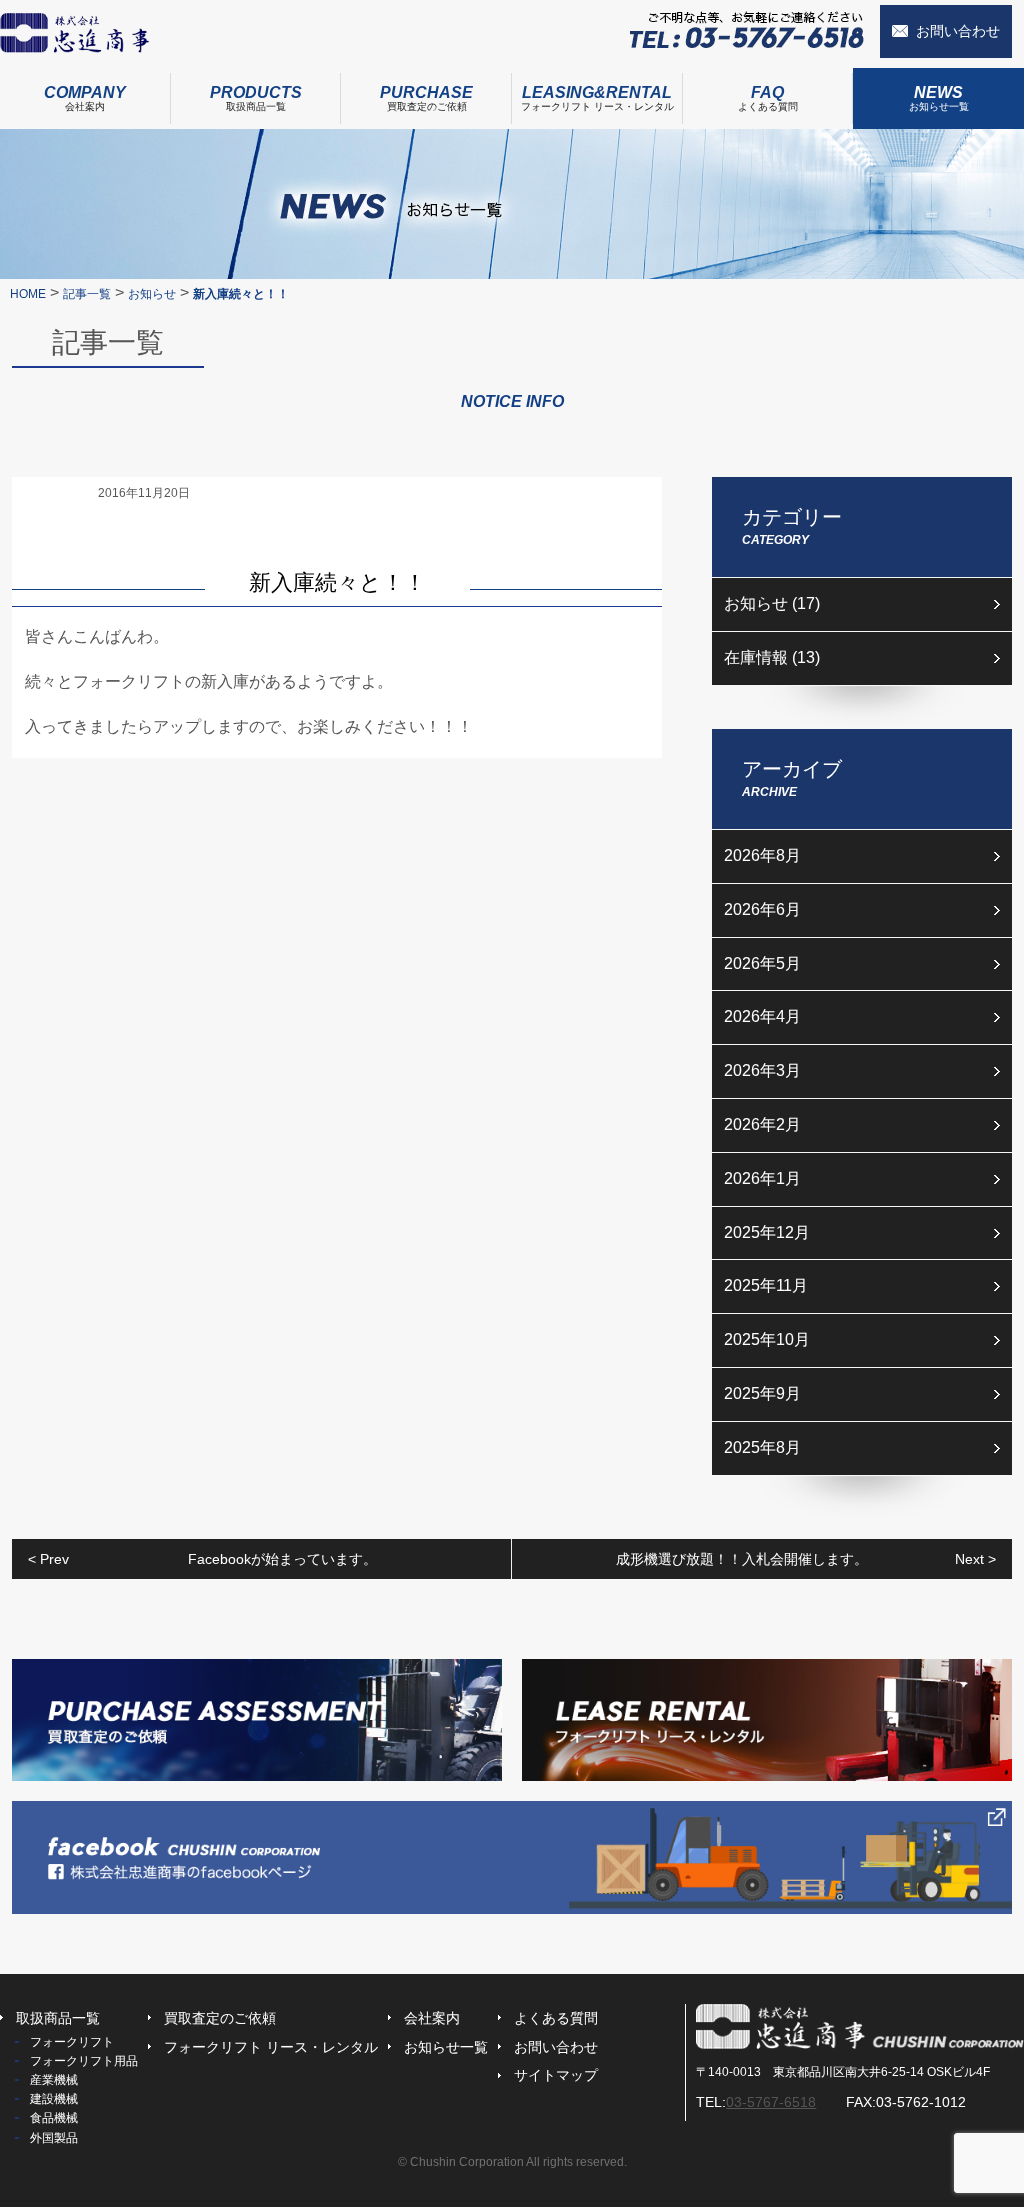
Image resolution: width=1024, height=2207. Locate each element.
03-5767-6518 (771, 2102)
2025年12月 (767, 1232)
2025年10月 (767, 1339)
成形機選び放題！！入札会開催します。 (806, 1559)
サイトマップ (556, 2075)
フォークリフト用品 (84, 2061)
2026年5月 (762, 963)
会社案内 (85, 98)
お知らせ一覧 (939, 98)
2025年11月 (766, 1285)
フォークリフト (72, 2042)
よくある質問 (768, 98)
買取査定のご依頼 (426, 98)
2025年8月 (762, 1447)
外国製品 (54, 2138)
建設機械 (54, 2099)
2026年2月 (762, 1124)
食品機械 (54, 2118)
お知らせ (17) (772, 603)
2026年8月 (762, 855)
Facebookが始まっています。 (202, 1559)
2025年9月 (762, 1393)
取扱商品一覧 (256, 98)
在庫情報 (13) (772, 657)
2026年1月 (762, 1178)
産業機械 (54, 2080)
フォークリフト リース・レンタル (597, 98)
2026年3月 (762, 1070)
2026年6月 (762, 909)
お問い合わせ (958, 31)
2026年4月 (762, 1016)
